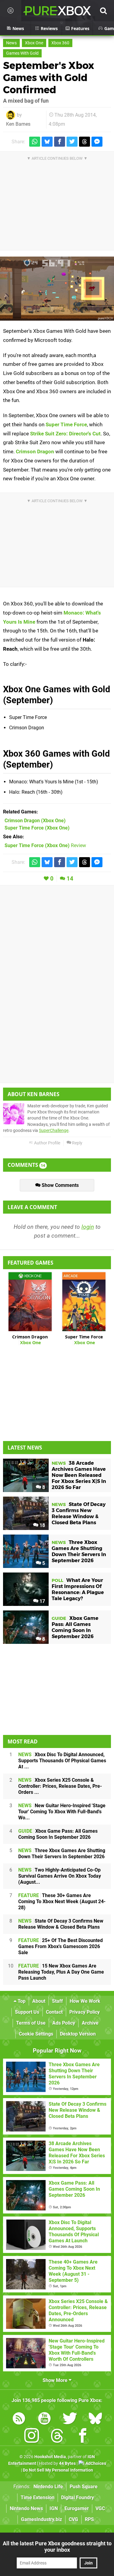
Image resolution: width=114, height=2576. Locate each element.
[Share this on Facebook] (60, 142)
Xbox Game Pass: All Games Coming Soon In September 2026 (58, 1834)
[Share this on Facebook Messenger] (97, 142)
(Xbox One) (35, 821)
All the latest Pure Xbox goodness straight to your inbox (57, 2547)
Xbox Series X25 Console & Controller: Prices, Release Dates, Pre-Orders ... (60, 1786)
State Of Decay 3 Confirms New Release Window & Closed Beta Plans (61, 1924)
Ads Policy (64, 2023)
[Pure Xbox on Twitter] (70, 2419)
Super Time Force (66, 424)
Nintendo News (26, 2508)
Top (21, 2001)
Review (45, 845)
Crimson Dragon (35, 451)
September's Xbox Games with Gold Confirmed (49, 78)
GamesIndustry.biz (41, 2519)
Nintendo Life (48, 2487)
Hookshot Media (50, 2457)
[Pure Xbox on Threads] (57, 2437)
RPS (89, 2519)
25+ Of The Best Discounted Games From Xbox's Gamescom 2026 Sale (60, 1946)
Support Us (27, 2012)
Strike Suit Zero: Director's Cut (65, 434)
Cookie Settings (36, 2034)
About (39, 2001)
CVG (73, 2519)
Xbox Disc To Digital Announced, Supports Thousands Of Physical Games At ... (62, 1761)
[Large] (57, 289)
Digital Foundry (78, 2498)
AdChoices (95, 2464)
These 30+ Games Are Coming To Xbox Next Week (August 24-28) (62, 1901)
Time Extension (38, 2498)
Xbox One (34, 43)
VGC (100, 2508)
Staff (57, 2001)
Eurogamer (77, 2508)
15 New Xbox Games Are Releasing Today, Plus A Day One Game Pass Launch (61, 1972)
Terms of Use (31, 2023)
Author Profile (47, 1143)
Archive (90, 2023)
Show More (56, 2380)
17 (42, 1601)
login (88, 1227)
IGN (54, 2508)
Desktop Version (78, 2034)
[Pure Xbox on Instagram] (32, 2437)
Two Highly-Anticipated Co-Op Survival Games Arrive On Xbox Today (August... (60, 1876)
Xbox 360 (60, 43)
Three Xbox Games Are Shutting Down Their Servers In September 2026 (62, 1854)
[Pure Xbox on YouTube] (44, 2419)
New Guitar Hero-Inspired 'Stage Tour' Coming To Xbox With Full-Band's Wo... (62, 1812)
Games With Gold (22, 53)
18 (42, 1525)
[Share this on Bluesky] (47, 142)
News (11, 43)
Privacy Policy (85, 2012)
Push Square (84, 2487)
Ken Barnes (18, 124)
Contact (54, 2012)
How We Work (85, 2001)
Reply (77, 1143)
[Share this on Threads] (85, 142)
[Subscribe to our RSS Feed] (19, 2419)
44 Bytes (67, 2464)
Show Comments (60, 1185)
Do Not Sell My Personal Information (58, 2470)
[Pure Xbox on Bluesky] (95, 2419)
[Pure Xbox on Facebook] (83, 2437)
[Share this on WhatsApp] (35, 142)
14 (70, 879)
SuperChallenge (54, 1131)
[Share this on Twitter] (72, 142)
